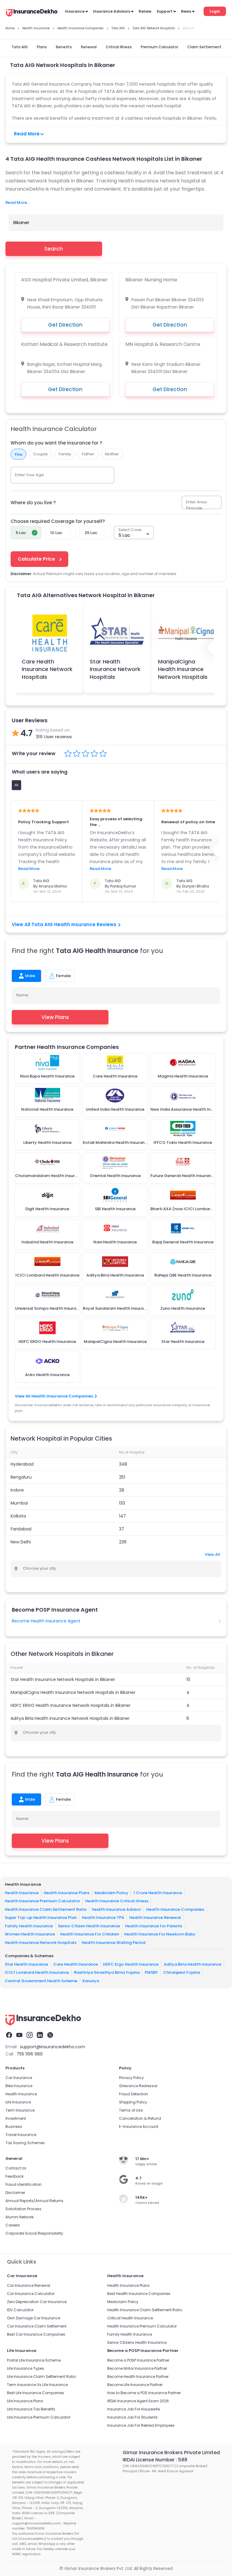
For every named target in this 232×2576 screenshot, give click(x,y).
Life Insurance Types (26, 2368)
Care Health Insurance (76, 1964)
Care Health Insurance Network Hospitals (47, 669)
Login (215, 11)
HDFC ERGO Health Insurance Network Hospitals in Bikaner (71, 1705)
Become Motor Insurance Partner (137, 2368)
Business (14, 2127)
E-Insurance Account (139, 2127)
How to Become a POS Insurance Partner (144, 2393)
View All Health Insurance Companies (54, 1396)
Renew (145, 11)
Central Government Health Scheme (41, 1981)
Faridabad (21, 1529)
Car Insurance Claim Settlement (37, 2326)
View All (213, 1554)
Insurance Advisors (112, 11)
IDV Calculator (20, 2310)
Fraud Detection (134, 2094)
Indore (17, 1490)
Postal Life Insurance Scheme (34, 2360)
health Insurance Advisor (116, 1909)
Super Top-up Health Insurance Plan (41, 1918)
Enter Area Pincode (196, 505)
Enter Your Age (29, 475)
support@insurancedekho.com (53, 2047)
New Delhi (21, 1542)
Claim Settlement (204, 47)
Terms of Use (131, 2110)
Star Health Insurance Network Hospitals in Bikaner (63, 1679)
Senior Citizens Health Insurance (137, 2342)
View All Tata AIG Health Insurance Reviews (64, 924)
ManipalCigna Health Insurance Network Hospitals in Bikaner (73, 1692)
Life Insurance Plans (25, 2401)
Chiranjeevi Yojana (182, 1972)
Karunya (91, 1981)
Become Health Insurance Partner (138, 2377)
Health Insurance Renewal (155, 1918)
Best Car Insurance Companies (36, 2334)
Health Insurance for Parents (154, 1926)
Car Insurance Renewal (29, 2285)
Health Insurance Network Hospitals (41, 1942)
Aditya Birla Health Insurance (193, 1964)
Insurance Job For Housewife (134, 2409)
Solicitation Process (23, 2209)
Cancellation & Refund (140, 2118)
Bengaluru (21, 1477)
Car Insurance (19, 2078)
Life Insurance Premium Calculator (39, 2417)
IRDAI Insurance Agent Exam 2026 (138, 2401)
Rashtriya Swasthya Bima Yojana (107, 1972)
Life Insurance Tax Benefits (31, 2409)
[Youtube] (19, 2035)
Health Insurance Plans (67, 1892)
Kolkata (18, 1516)
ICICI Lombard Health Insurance (37, 1972)
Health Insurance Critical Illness (117, 1901)
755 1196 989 (30, 2054)
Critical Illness (119, 47)
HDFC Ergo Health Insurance (131, 1964)
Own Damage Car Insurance (34, 2318)
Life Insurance (18, 2102)
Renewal (89, 47)
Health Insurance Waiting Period (113, 1942)
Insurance (75, 11)
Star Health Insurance (26, 1964)
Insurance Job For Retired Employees (141, 2425)
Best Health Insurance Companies (139, 2294)
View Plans (55, 1017)
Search (54, 249)
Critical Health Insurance (130, 2318)
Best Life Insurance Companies (35, 2393)
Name (22, 995)
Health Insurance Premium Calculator (42, 1901)
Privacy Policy (131, 2078)
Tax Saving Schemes (25, 2143)
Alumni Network (19, 2217)
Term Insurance (20, 2110)
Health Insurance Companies (175, 1909)
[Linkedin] (40, 2035)
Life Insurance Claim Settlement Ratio (41, 2377)
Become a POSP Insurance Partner (138, 2360)
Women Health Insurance (30, 1934)
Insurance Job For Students (132, 2417)
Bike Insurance (19, 2086)
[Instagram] (30, 2035)
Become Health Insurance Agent (46, 1621)
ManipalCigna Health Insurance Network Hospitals (183, 669)
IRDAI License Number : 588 (155, 2460)
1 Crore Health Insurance (158, 1892)
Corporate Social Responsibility (34, 2233)
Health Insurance (22, 1892)
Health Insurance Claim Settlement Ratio (46, 1909)
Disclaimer (15, 2193)
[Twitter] (50, 2035)
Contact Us (16, 2168)
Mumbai (19, 1503)
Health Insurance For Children (90, 1934)
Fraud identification (24, 2184)
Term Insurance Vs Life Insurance (37, 2385)
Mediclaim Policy (111, 1892)
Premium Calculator (159, 47)
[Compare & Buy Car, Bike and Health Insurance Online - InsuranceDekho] (32, 13)
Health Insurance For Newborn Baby (160, 1934)
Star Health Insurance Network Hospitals (115, 669)
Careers (13, 2225)
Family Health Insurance (29, 1926)
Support (164, 11)
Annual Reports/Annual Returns (34, 2201)
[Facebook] (9, 2035)
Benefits (64, 47)
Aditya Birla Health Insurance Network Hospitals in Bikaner (70, 1718)
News (186, 11)
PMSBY (151, 1972)
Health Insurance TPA (103, 1918)
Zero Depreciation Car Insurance (37, 2302)
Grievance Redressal (138, 2086)
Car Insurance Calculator (31, 2294)
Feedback (14, 2176)
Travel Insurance (21, 2135)
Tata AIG (20, 47)
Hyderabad (22, 1464)
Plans (42, 47)
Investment (16, 2118)
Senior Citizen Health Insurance (89, 1926)
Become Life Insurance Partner (135, 2385)
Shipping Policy (133, 2102)
